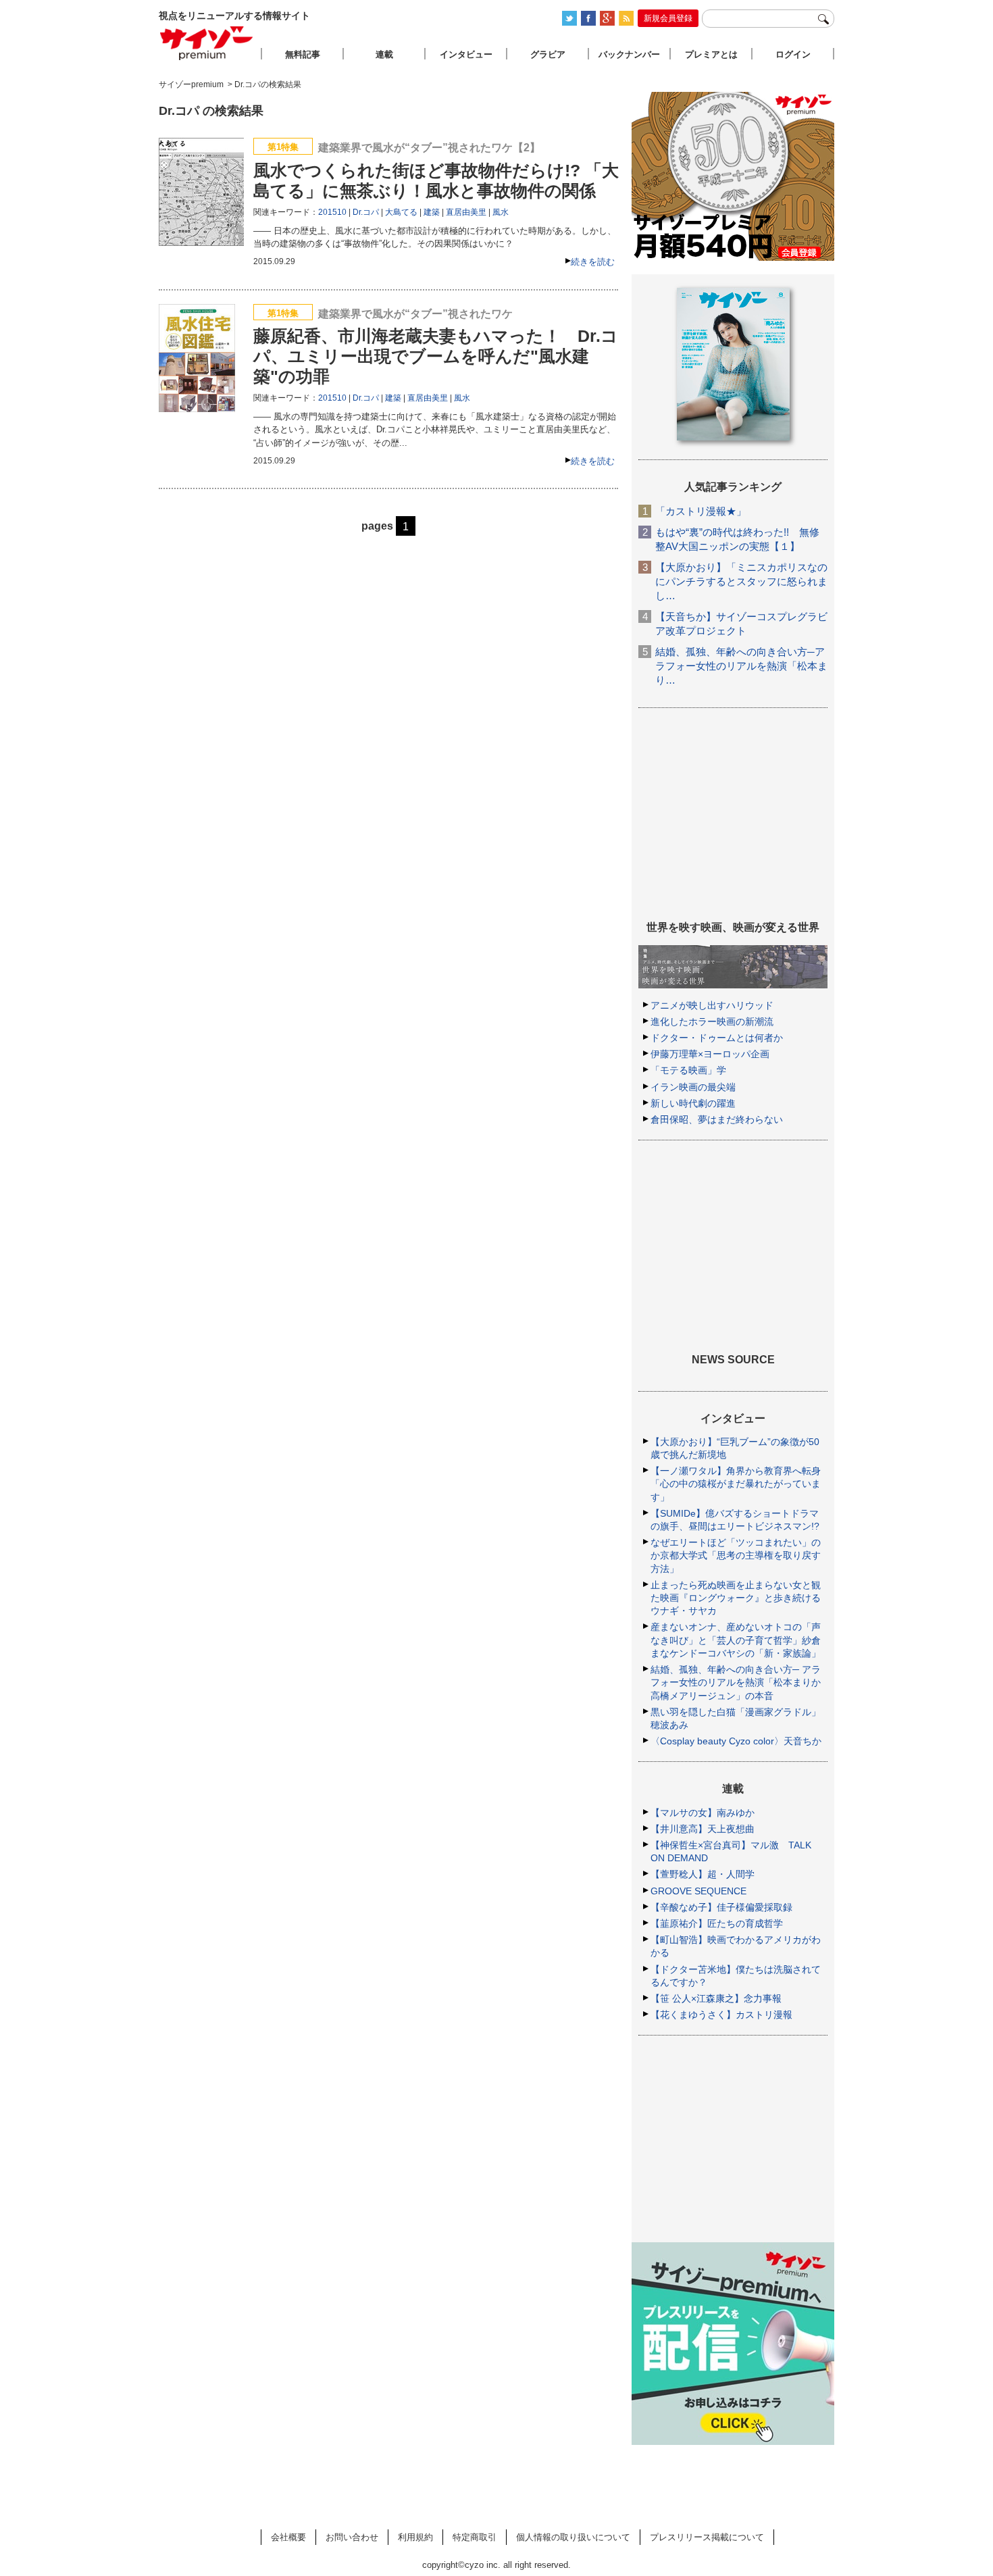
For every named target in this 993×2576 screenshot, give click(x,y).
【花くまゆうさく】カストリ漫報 (721, 2015)
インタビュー (466, 54)
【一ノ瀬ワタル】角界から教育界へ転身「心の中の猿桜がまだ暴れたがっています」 (736, 1484)
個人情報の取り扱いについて (573, 2537)
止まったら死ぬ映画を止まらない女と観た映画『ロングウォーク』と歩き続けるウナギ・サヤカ (736, 1598)
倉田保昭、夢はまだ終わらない (717, 1119)
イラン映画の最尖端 (693, 1087)
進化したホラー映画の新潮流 (712, 1021)
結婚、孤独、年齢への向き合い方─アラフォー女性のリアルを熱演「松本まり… (741, 666)
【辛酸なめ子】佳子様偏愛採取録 (721, 1907)
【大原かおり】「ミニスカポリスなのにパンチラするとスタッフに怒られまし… (741, 581)
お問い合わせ (352, 2537)
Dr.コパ (366, 212)
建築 (432, 212)
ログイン (793, 54)
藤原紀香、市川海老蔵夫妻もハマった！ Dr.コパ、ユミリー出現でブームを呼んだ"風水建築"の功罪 (436, 356)
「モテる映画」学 (688, 1070)
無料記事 (303, 54)
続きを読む (593, 262)
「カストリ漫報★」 (701, 511)
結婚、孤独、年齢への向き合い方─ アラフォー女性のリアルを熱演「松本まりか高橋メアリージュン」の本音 (736, 1682)
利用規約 (415, 2537)
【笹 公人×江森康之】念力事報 (716, 1998)
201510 (332, 212)
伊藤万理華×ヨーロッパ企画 (710, 1054)
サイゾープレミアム (207, 43)
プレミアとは (711, 54)
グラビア (548, 54)
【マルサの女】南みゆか (703, 1813)
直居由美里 (466, 212)
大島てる (401, 212)
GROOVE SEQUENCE (698, 1891)
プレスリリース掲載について (707, 2537)
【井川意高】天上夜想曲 (703, 1829)
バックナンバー (629, 54)
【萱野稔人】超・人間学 (703, 1874)
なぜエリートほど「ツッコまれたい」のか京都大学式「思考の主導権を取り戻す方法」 (736, 1555)
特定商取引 (475, 2537)
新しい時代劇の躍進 (693, 1103)
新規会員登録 (668, 18)
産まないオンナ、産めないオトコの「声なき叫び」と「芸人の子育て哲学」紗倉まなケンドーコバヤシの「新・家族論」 (736, 1640)
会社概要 (288, 2537)
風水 (501, 212)
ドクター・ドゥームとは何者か (717, 1038)
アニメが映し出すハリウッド (712, 1005)
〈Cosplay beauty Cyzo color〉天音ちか (736, 1741)
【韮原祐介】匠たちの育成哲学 (717, 1923)
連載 (384, 54)
